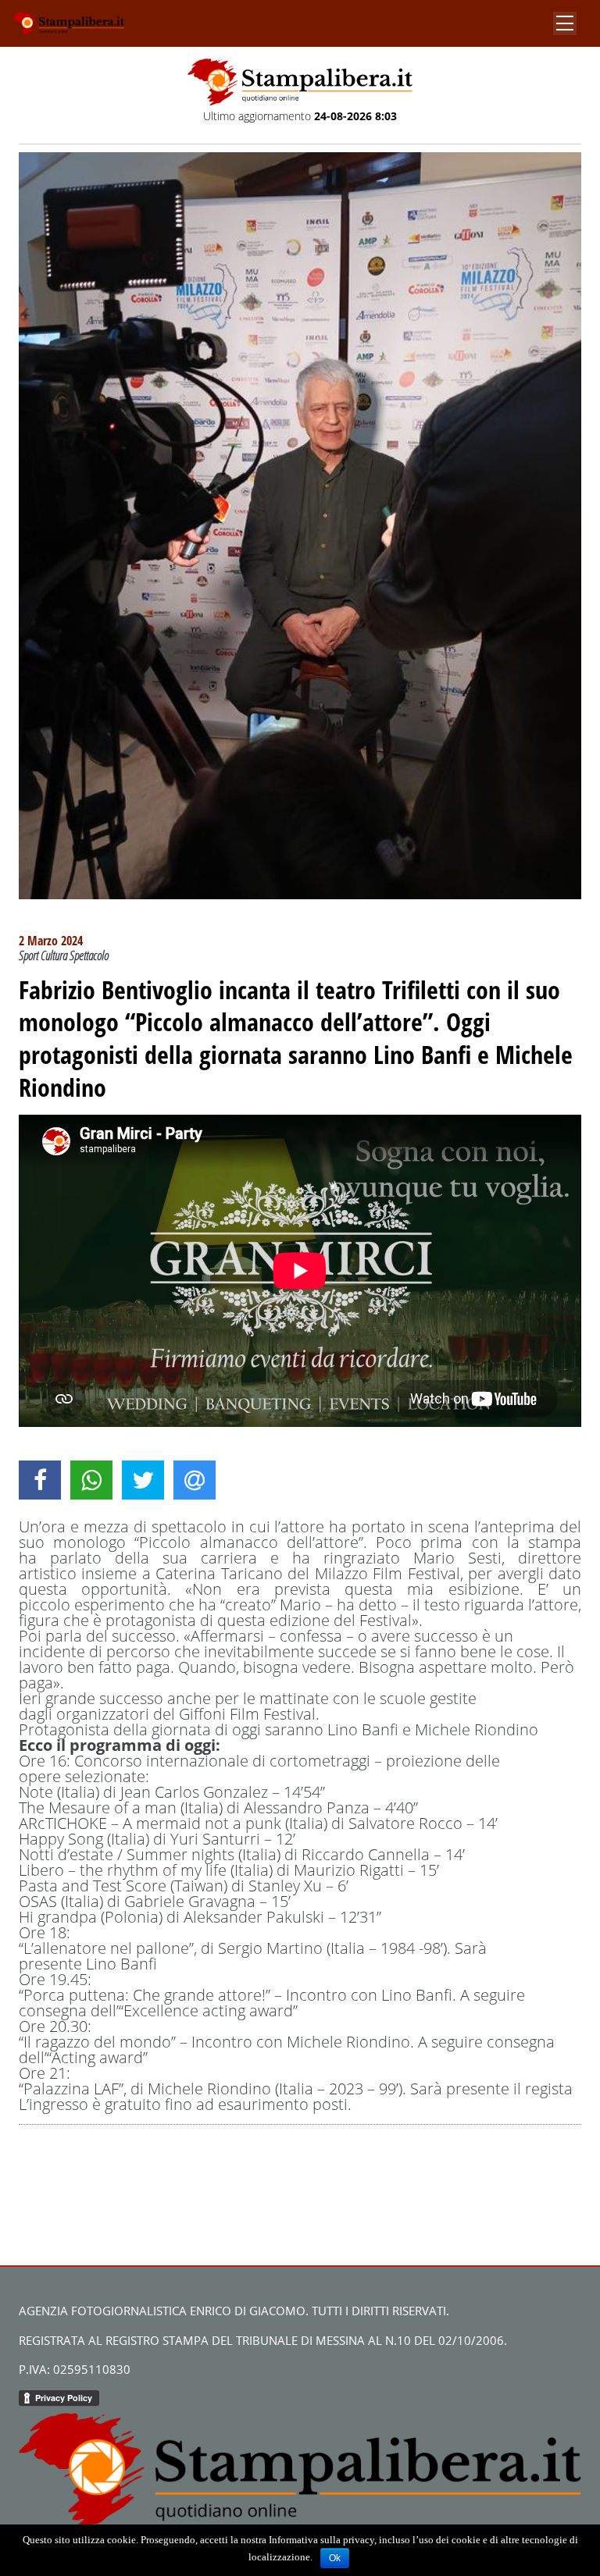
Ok (335, 2558)
